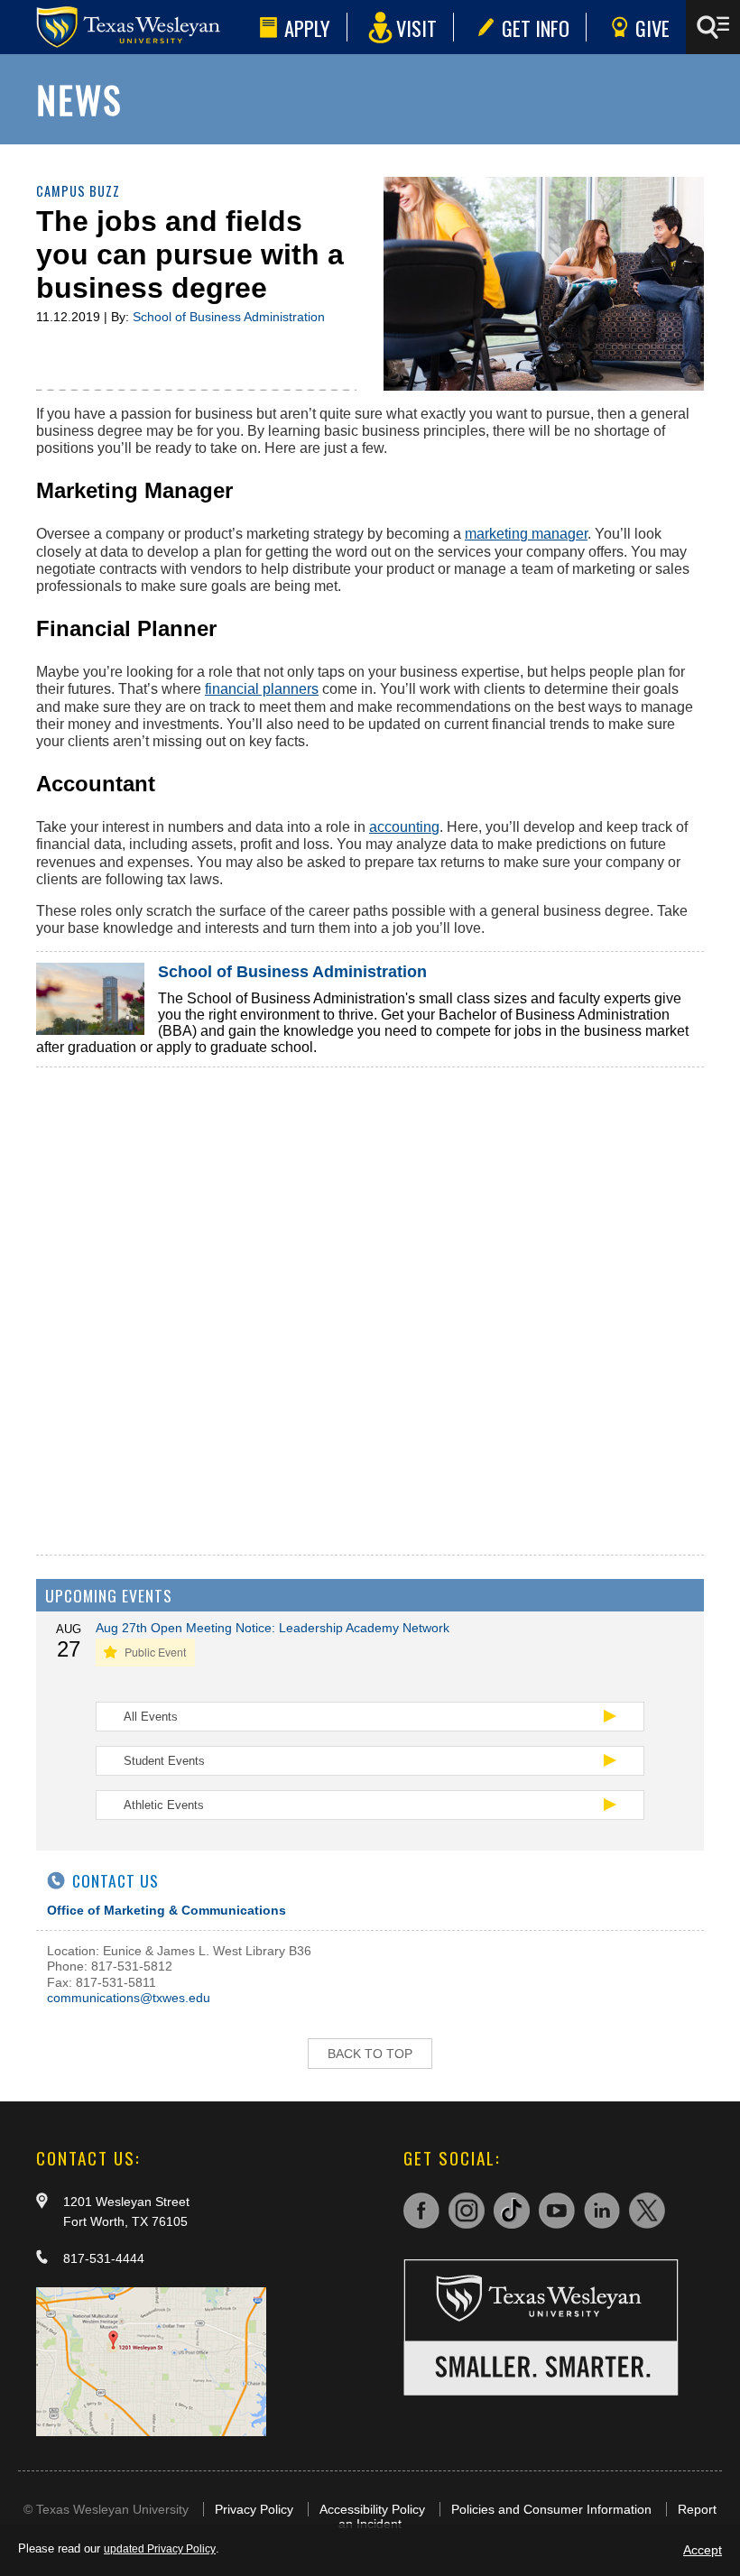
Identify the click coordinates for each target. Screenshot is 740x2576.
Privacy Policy (254, 2509)
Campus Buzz (78, 191)
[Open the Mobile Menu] (713, 27)
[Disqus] (370, 1293)
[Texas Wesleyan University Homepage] (126, 27)
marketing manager (526, 534)
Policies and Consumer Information (551, 2509)
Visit (416, 28)
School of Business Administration (229, 317)
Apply (307, 28)
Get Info (536, 28)
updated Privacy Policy (160, 2549)
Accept (703, 2550)
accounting (404, 827)
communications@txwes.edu (129, 1998)
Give (652, 28)
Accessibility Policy (372, 2509)
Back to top (370, 2054)
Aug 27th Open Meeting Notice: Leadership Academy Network (273, 1628)
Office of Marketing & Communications (166, 1910)
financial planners (262, 689)
